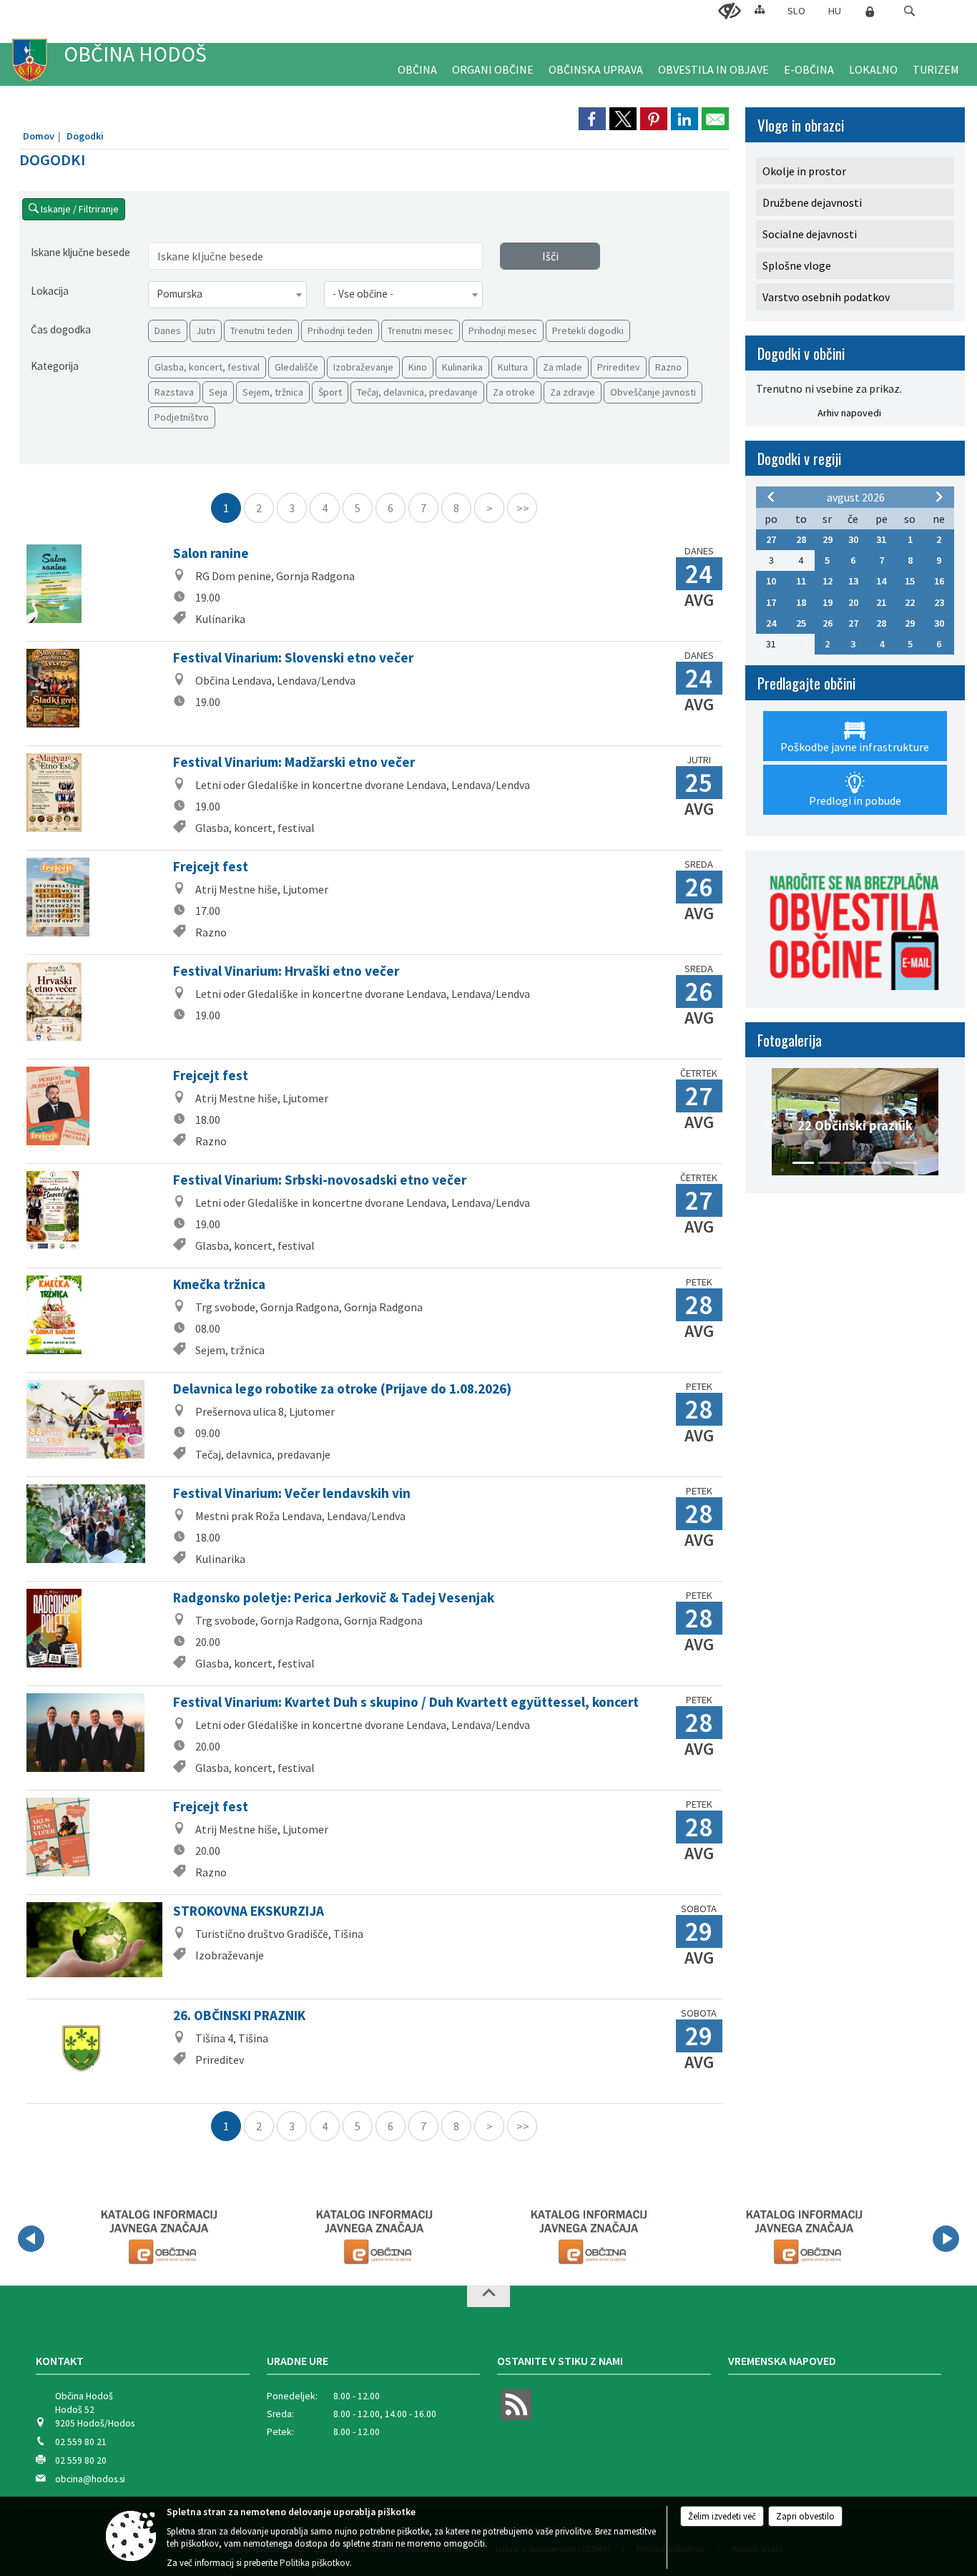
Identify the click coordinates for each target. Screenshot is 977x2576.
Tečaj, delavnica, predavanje (417, 392)
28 (801, 539)
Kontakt (60, 2361)
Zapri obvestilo (805, 2516)
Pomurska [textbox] (180, 294)
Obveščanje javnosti (653, 392)
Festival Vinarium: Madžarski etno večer (294, 762)
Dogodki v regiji (799, 458)
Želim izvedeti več (722, 2516)
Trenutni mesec (421, 330)
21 (881, 602)
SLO (796, 11)
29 (828, 539)
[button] (909, 11)
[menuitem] (417, 64)
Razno (668, 367)
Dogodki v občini (801, 353)
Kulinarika (462, 367)
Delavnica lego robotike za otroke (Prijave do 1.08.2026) (342, 1389)
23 (939, 602)
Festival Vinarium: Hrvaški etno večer (286, 971)
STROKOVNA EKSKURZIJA (249, 1911)
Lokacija (50, 291)
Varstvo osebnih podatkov (826, 297)
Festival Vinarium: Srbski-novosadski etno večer (320, 1180)
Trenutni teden (261, 330)
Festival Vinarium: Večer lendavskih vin (292, 1493)
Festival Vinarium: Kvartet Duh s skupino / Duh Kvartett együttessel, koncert (406, 1702)
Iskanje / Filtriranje (79, 209)
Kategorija (55, 366)
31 (881, 539)
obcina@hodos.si (90, 2479)
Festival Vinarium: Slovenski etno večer (293, 657)
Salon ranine (211, 553)
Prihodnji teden (340, 330)
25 (801, 623)
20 (853, 602)
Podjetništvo (182, 417)
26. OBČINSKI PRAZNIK (239, 2015)
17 (771, 602)
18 (801, 602)
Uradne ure (298, 2361)
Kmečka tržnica (219, 1284)
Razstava (174, 392)
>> (523, 508)
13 (853, 581)
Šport (330, 392)
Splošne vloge (797, 265)
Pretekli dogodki (588, 330)
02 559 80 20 (81, 2460)
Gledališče (296, 367)
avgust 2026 (856, 497)
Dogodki (85, 136)
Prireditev (619, 367)
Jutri (206, 330)
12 (828, 581)
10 (771, 581)
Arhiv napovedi (849, 413)
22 (910, 602)
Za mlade (563, 367)
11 (801, 581)
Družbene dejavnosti (812, 202)
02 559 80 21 (81, 2442)
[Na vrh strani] (488, 2296)
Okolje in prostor (804, 171)
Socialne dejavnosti (810, 234)
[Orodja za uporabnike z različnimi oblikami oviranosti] (730, 11)
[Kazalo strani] (760, 9)
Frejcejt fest (211, 866)
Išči (550, 256)
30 (853, 539)
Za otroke (514, 392)
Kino (418, 367)
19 (828, 602)
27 (771, 539)
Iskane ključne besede (80, 252)
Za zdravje (573, 392)
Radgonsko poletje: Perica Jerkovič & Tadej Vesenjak (334, 1597)
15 (910, 581)
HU (835, 11)
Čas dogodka (61, 329)
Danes (168, 330)
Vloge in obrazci (801, 125)
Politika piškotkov (315, 2563)
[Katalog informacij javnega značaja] (157, 2236)
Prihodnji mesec (503, 330)
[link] (592, 119)
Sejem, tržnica (273, 392)
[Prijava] (870, 11)
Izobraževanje (363, 367)
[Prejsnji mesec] (771, 496)
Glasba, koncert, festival (207, 367)
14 (881, 581)
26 (828, 623)
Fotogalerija (790, 1040)
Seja (218, 392)
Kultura (513, 367)
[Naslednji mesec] (939, 496)
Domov (39, 136)
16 (939, 581)
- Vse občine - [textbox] (363, 294)
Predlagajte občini (806, 683)
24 (771, 623)
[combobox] (227, 295)
